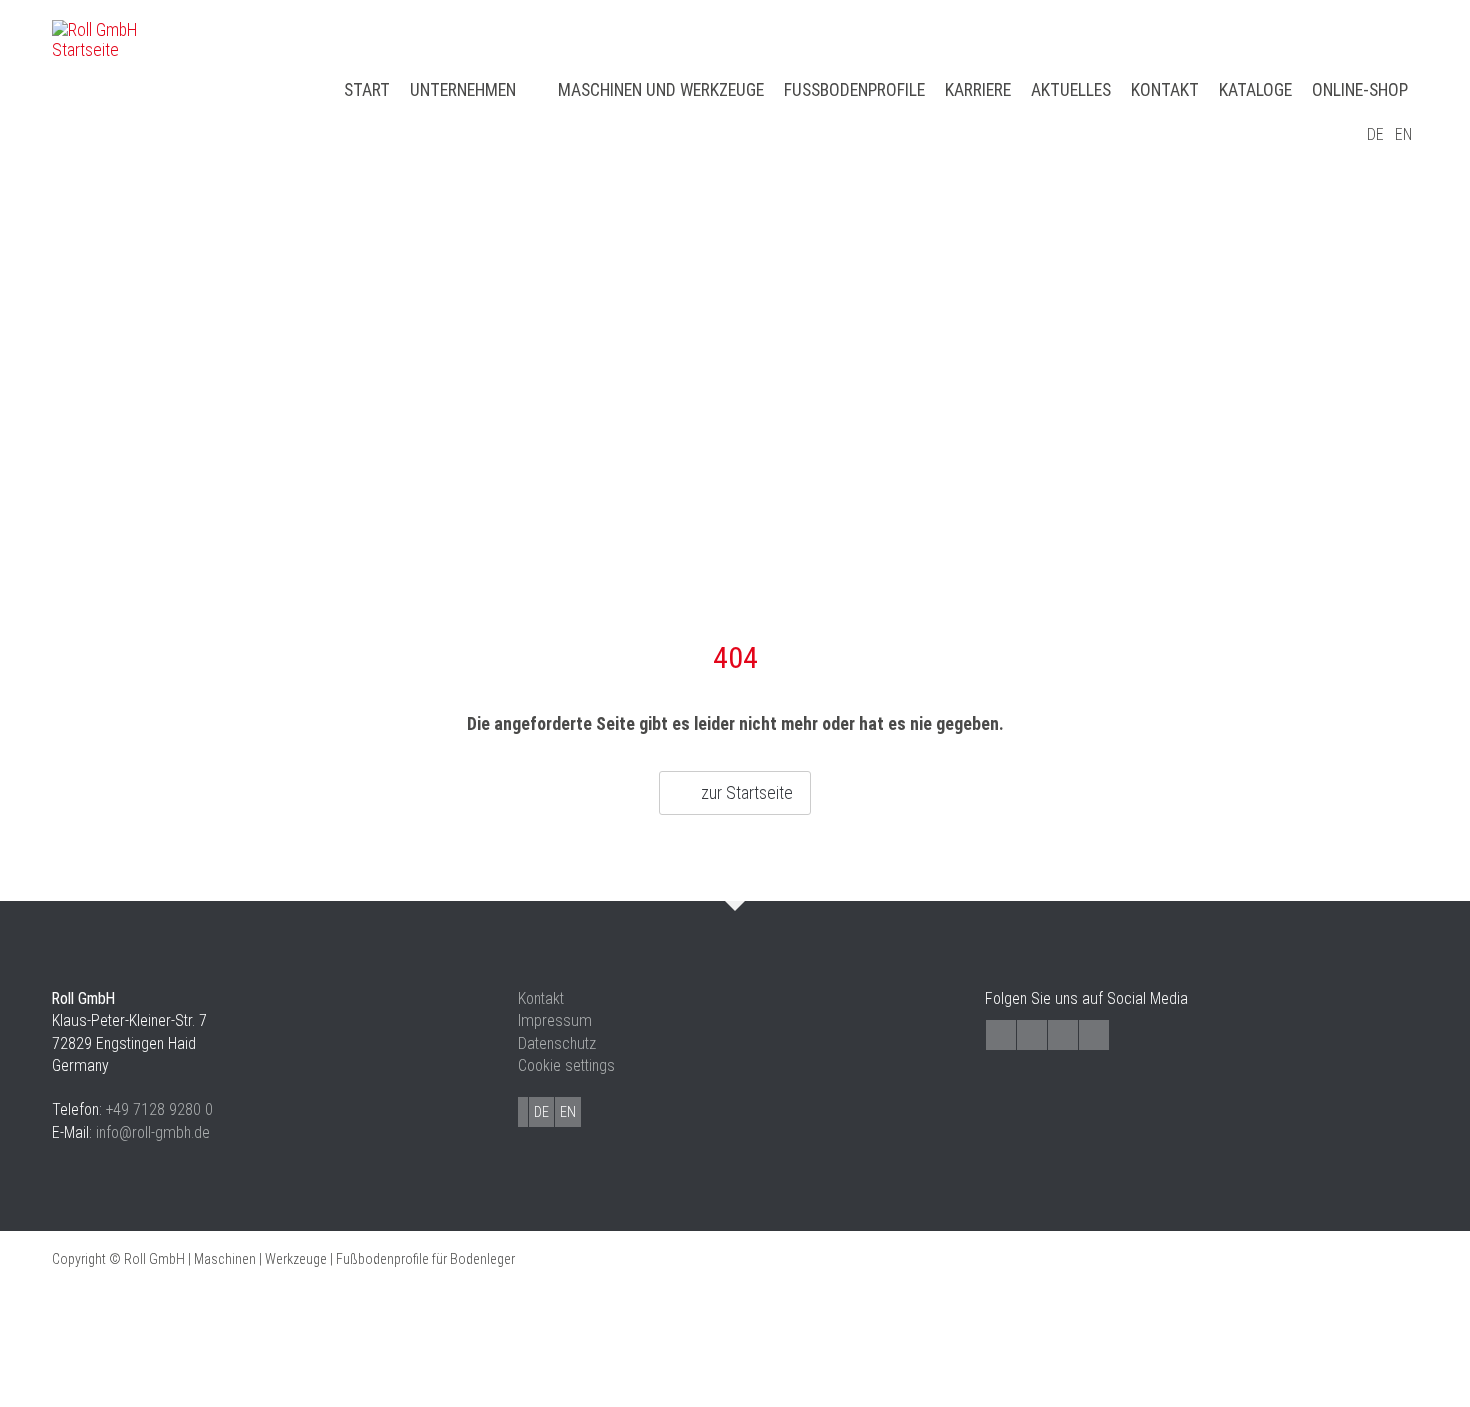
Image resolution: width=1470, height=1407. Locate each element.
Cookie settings (566, 1065)
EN (1403, 134)
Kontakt (1165, 90)
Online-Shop (1360, 90)
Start (367, 90)
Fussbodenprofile (854, 90)
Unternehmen (463, 90)
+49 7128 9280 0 (159, 1109)
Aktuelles (1071, 90)
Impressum (555, 1020)
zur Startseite (747, 793)
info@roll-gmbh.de (153, 1132)
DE (1375, 134)
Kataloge (1255, 90)
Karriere (978, 90)
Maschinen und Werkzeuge (661, 90)
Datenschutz (557, 1043)
